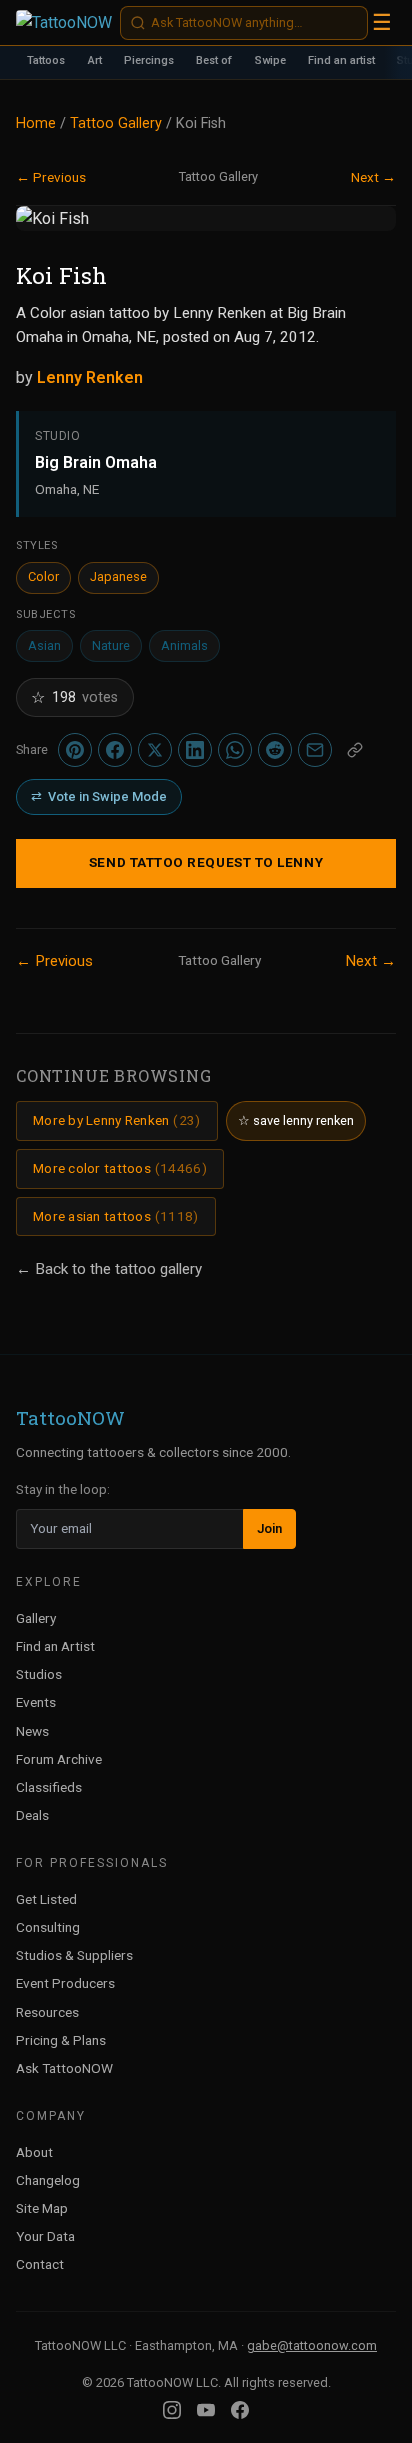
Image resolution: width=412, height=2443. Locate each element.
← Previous (51, 177)
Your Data (45, 2236)
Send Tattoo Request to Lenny (206, 862)
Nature (111, 645)
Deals (32, 1815)
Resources (47, 2012)
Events (36, 1702)
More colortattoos (120, 1168)
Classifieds (49, 1787)
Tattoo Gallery (116, 123)
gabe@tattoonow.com (312, 2345)
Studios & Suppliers (74, 1955)
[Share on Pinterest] (75, 750)
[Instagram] (172, 2410)
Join (269, 1528)
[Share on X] (155, 750)
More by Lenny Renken (117, 1120)
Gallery (36, 1618)
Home (36, 123)
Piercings (149, 60)
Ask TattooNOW (64, 2068)
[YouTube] (206, 2410)
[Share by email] (315, 750)
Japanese (118, 576)
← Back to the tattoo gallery (109, 1269)
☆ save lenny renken (296, 1120)
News (32, 1731)
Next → (373, 177)
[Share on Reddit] (275, 750)
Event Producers (65, 1983)
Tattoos (46, 60)
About (34, 2152)
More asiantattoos (116, 1216)
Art (95, 60)
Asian (44, 645)
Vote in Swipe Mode (99, 796)
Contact (40, 2264)
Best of (214, 60)
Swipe (270, 60)
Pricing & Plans (61, 2040)
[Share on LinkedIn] (195, 750)
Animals (184, 645)
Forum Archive (59, 1759)
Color (43, 576)
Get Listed (46, 1899)
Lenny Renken (90, 377)
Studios (39, 1674)
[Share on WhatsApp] (235, 750)
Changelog (48, 2180)
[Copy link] (355, 750)
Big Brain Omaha (96, 462)
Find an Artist (55, 1646)
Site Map (42, 2208)
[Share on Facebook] (115, 750)
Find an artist (341, 60)
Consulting (48, 1927)
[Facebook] (240, 2410)
